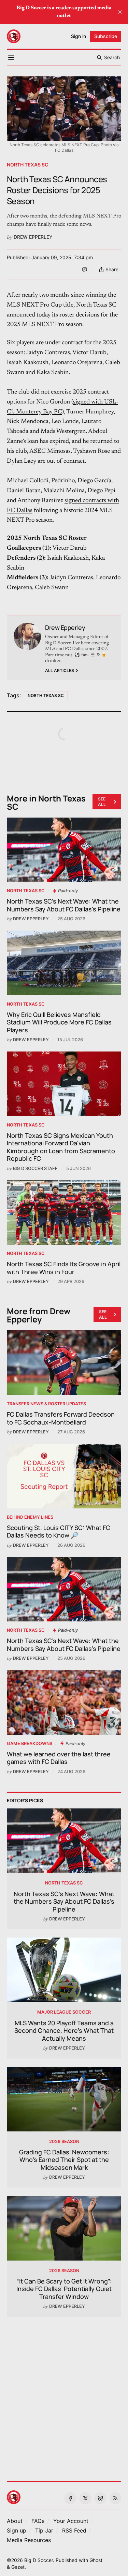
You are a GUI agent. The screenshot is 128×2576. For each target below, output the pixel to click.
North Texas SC (27, 165)
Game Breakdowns (30, 1744)
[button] (71, 2521)
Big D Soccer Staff (35, 1168)
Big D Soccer (39, 2560)
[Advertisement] (64, 2395)
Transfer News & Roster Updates (46, 1404)
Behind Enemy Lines (30, 1517)
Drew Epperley (33, 237)
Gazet (18, 2567)
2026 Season (64, 2142)
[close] (120, 12)
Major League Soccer (64, 2012)
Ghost (96, 2560)
